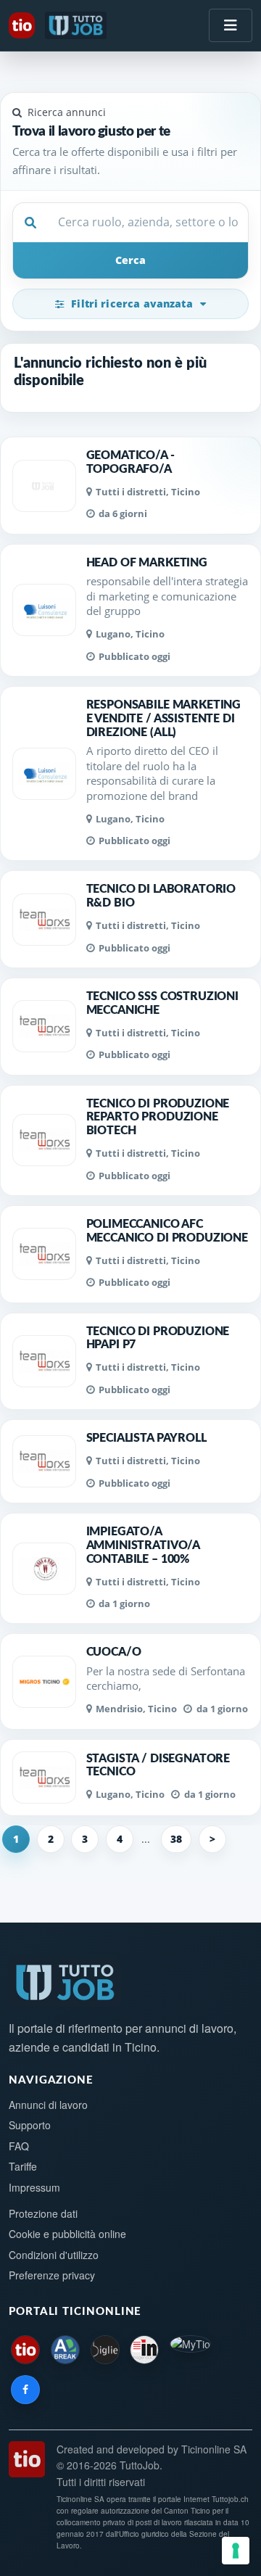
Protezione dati (43, 2213)
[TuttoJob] (77, 25)
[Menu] (231, 25)
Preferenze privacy (52, 2275)
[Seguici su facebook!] (25, 2390)
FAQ (19, 2146)
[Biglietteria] (105, 2350)
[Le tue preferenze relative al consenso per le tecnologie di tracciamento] (236, 2551)
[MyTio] (190, 2350)
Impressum (34, 2187)
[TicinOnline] (23, 25)
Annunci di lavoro (48, 2105)
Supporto (30, 2125)
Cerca (130, 260)
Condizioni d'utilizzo (54, 2255)
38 (176, 1839)
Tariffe (23, 2166)
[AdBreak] (65, 2350)
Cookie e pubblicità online (67, 2234)
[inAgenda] (144, 2350)
